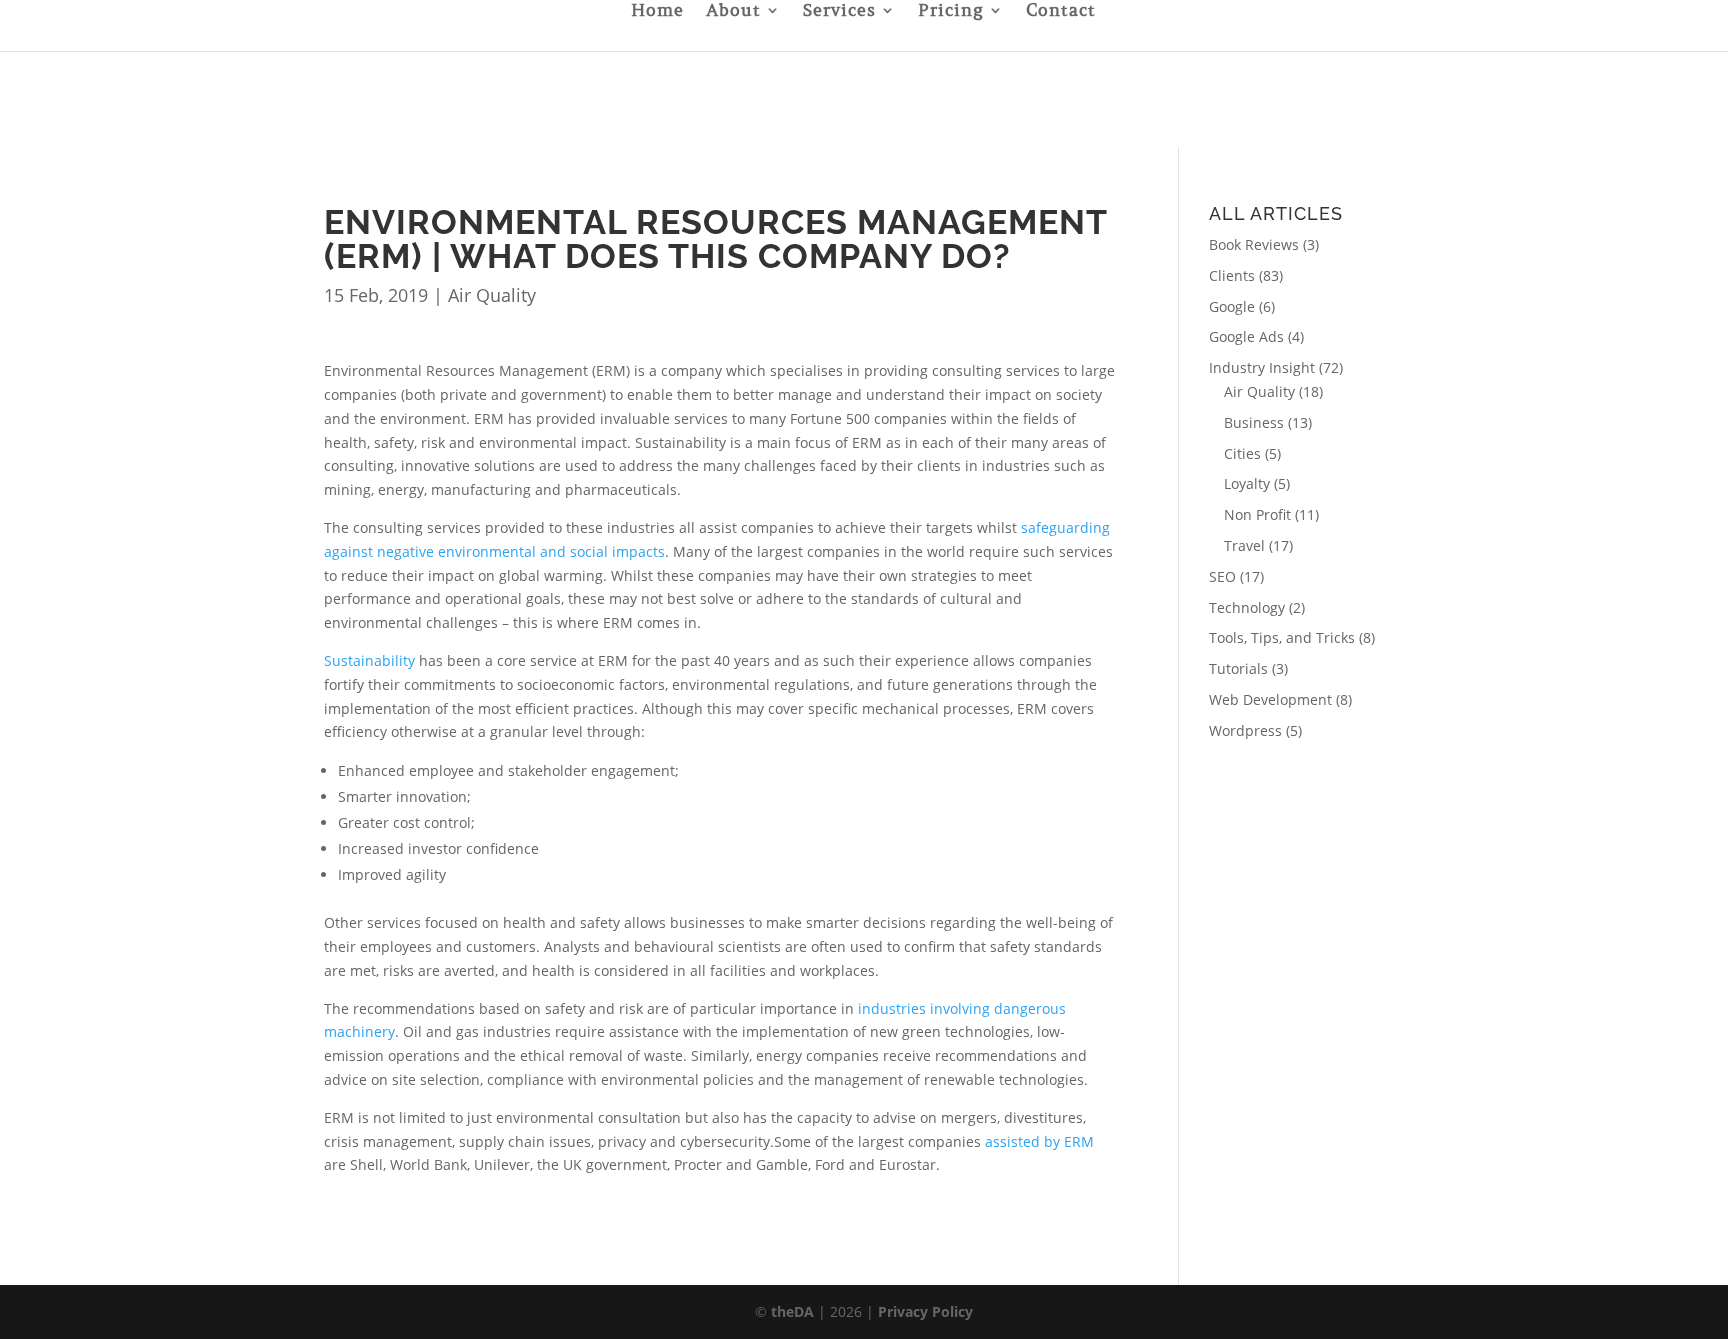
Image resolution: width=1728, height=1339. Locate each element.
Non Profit (1257, 514)
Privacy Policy (925, 1311)
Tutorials (1238, 668)
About (733, 12)
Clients (1232, 275)
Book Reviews (1254, 244)
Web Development (1270, 699)
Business (1254, 422)
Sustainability (369, 660)
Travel (1244, 545)
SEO (1222, 576)
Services (839, 12)
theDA (792, 1311)
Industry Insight (1262, 367)
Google (1232, 306)
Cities (1242, 453)
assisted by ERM (1039, 1141)
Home (657, 12)
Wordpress (1245, 730)
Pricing (951, 12)
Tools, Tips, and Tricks (1282, 637)
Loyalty (1247, 483)
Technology (1247, 607)
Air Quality (492, 295)
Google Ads (1246, 336)
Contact (1061, 12)
